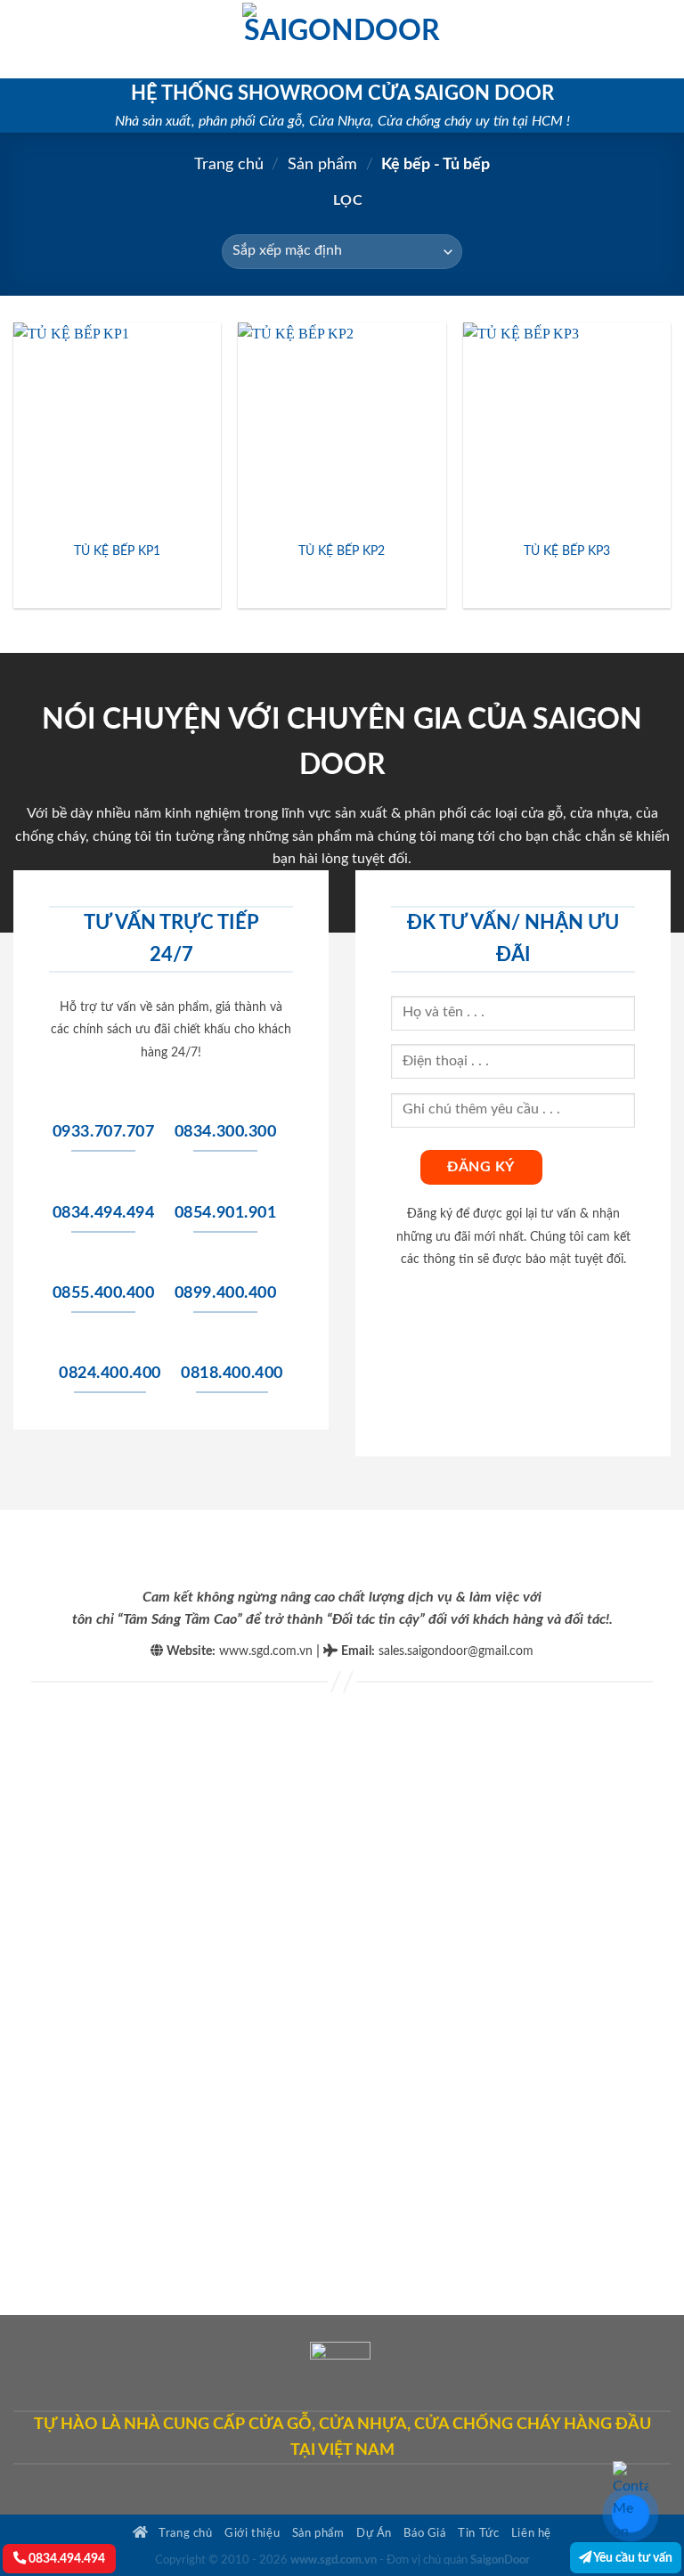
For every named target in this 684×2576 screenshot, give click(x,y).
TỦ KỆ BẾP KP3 (567, 551)
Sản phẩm (322, 164)
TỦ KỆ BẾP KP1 (117, 551)
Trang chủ (229, 164)
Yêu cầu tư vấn (632, 2558)
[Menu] (24, 39)
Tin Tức (478, 2533)
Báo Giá (424, 2533)
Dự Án (374, 2533)
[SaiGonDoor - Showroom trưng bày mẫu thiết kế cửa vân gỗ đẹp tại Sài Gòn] (342, 39)
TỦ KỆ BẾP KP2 (342, 551)
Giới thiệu (252, 2533)
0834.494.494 (65, 2559)
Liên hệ (531, 2533)
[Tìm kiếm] (664, 39)
